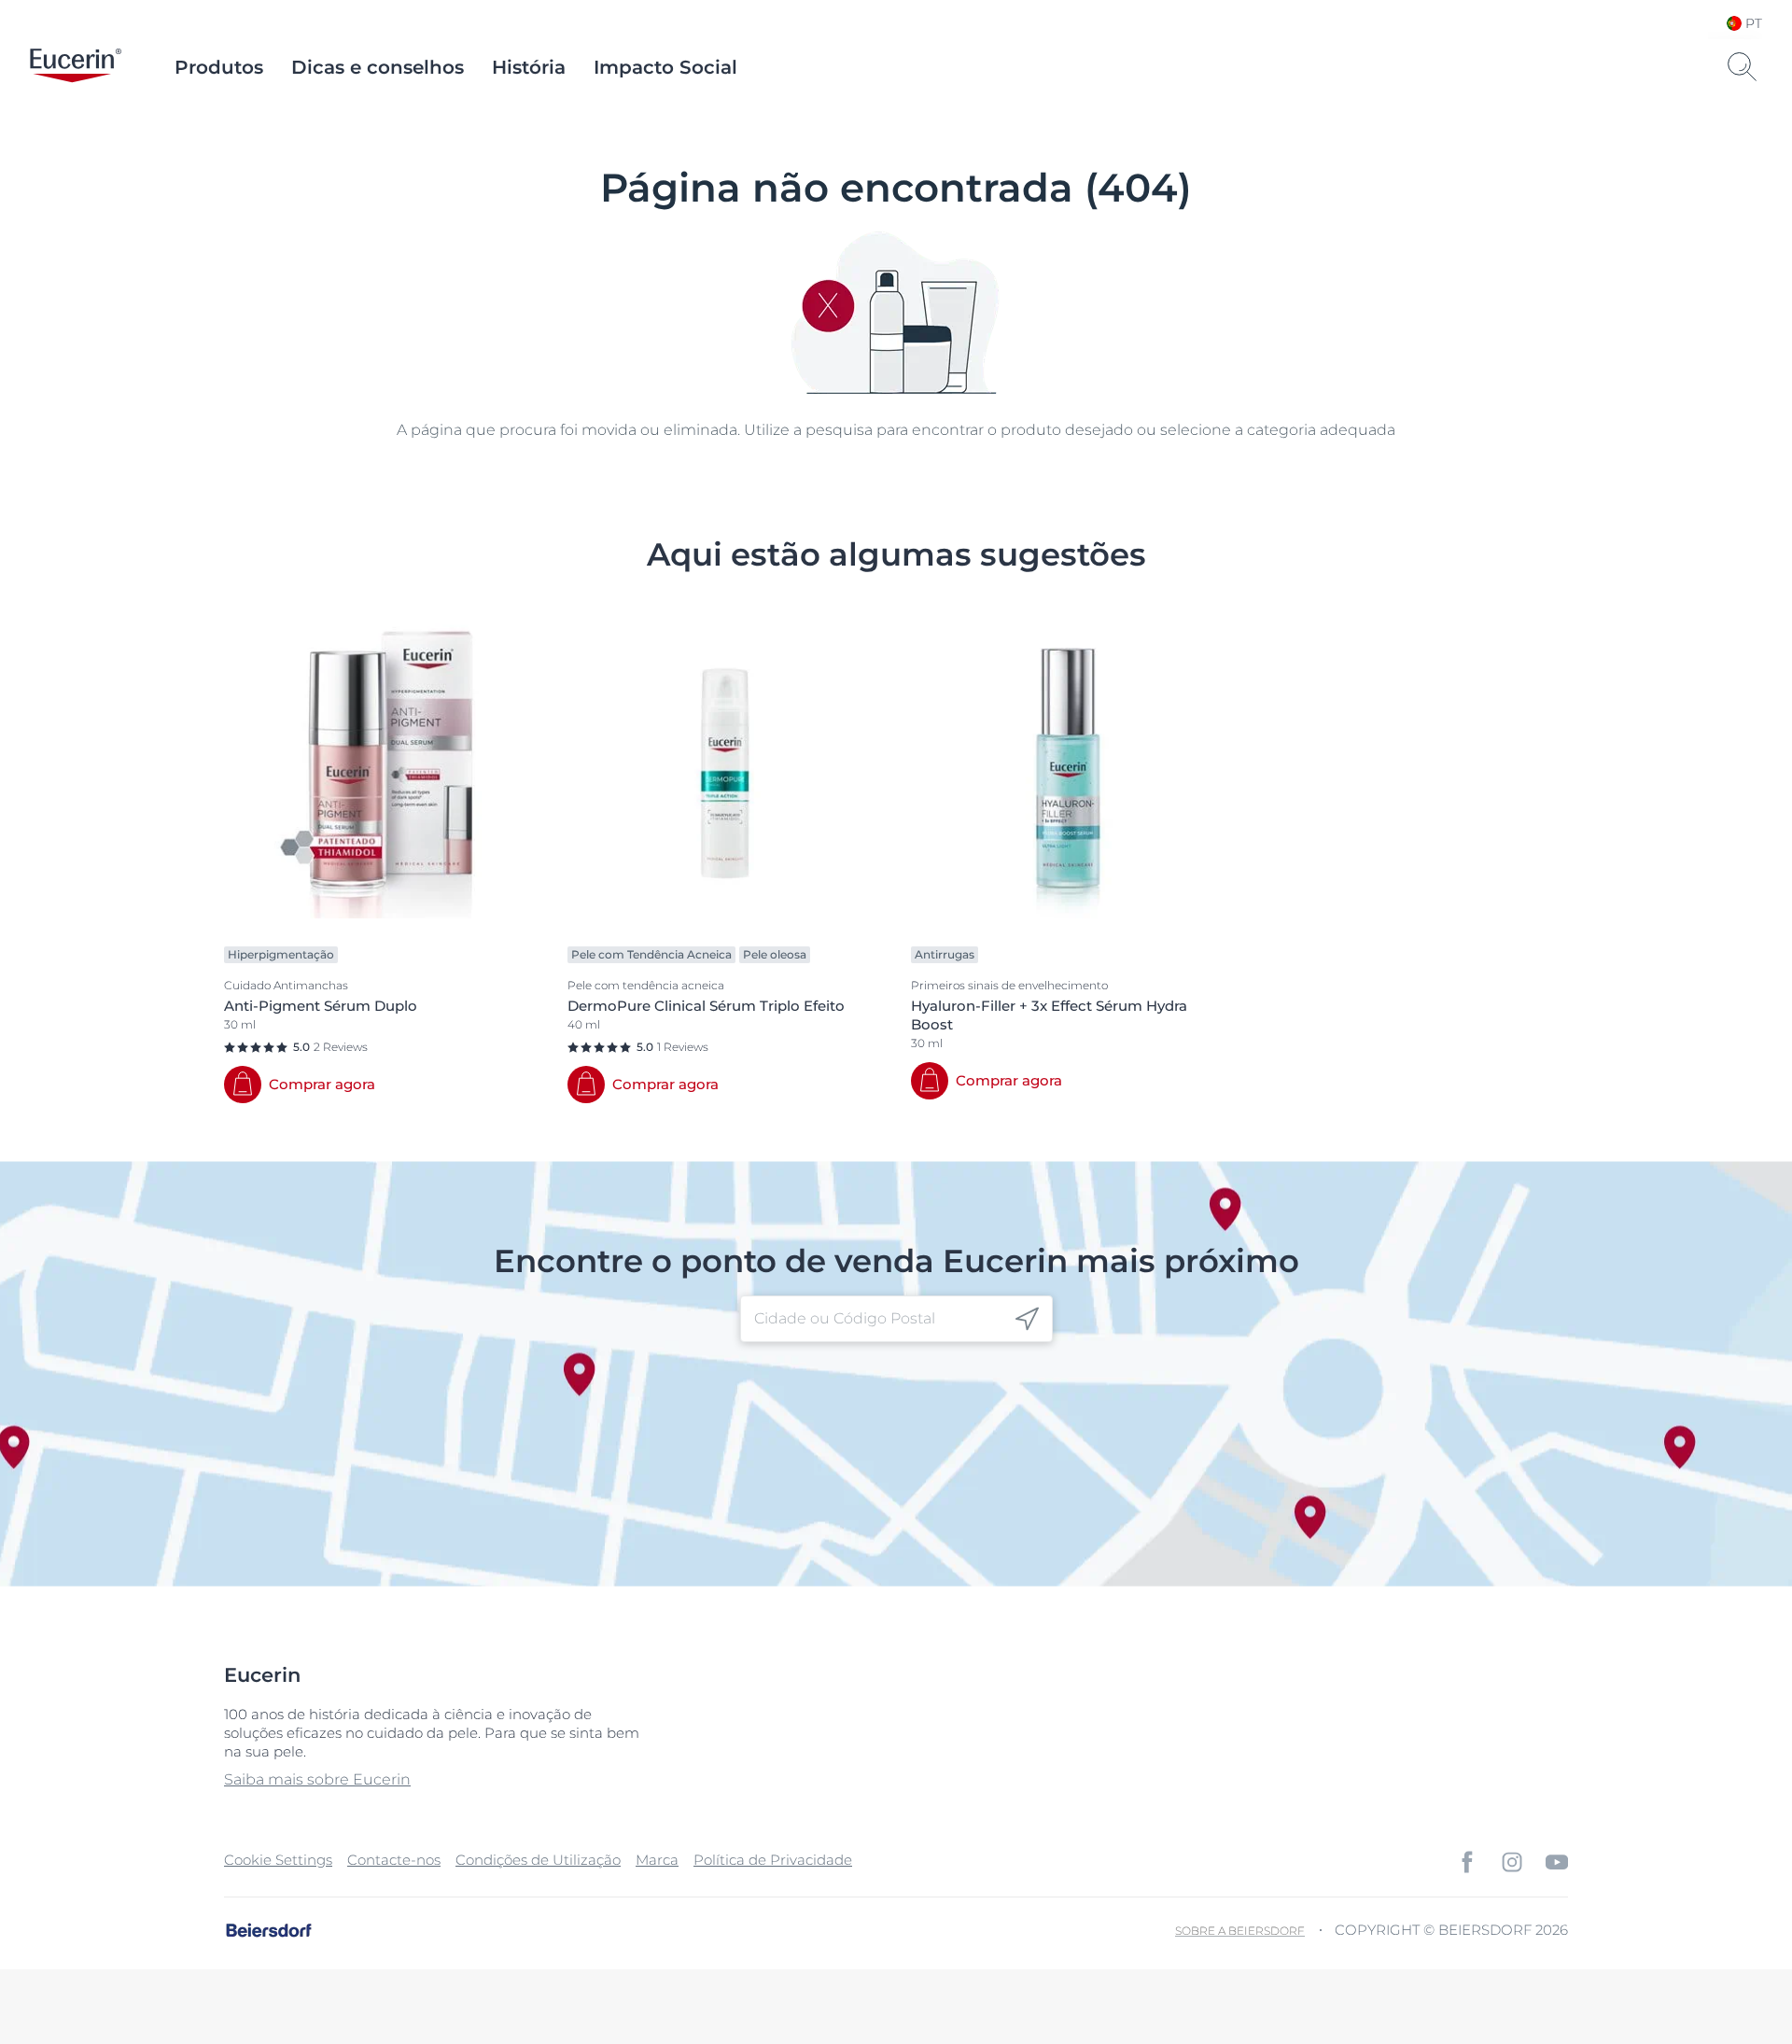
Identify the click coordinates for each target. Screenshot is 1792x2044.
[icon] (1027, 1319)
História (529, 67)
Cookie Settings (278, 1860)
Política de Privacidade (773, 1860)
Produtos (219, 67)
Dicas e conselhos (378, 67)
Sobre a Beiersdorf (1240, 1931)
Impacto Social (665, 67)
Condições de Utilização (538, 1860)
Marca (657, 1860)
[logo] (76, 67)
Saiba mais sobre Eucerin (317, 1779)
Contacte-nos (394, 1860)
